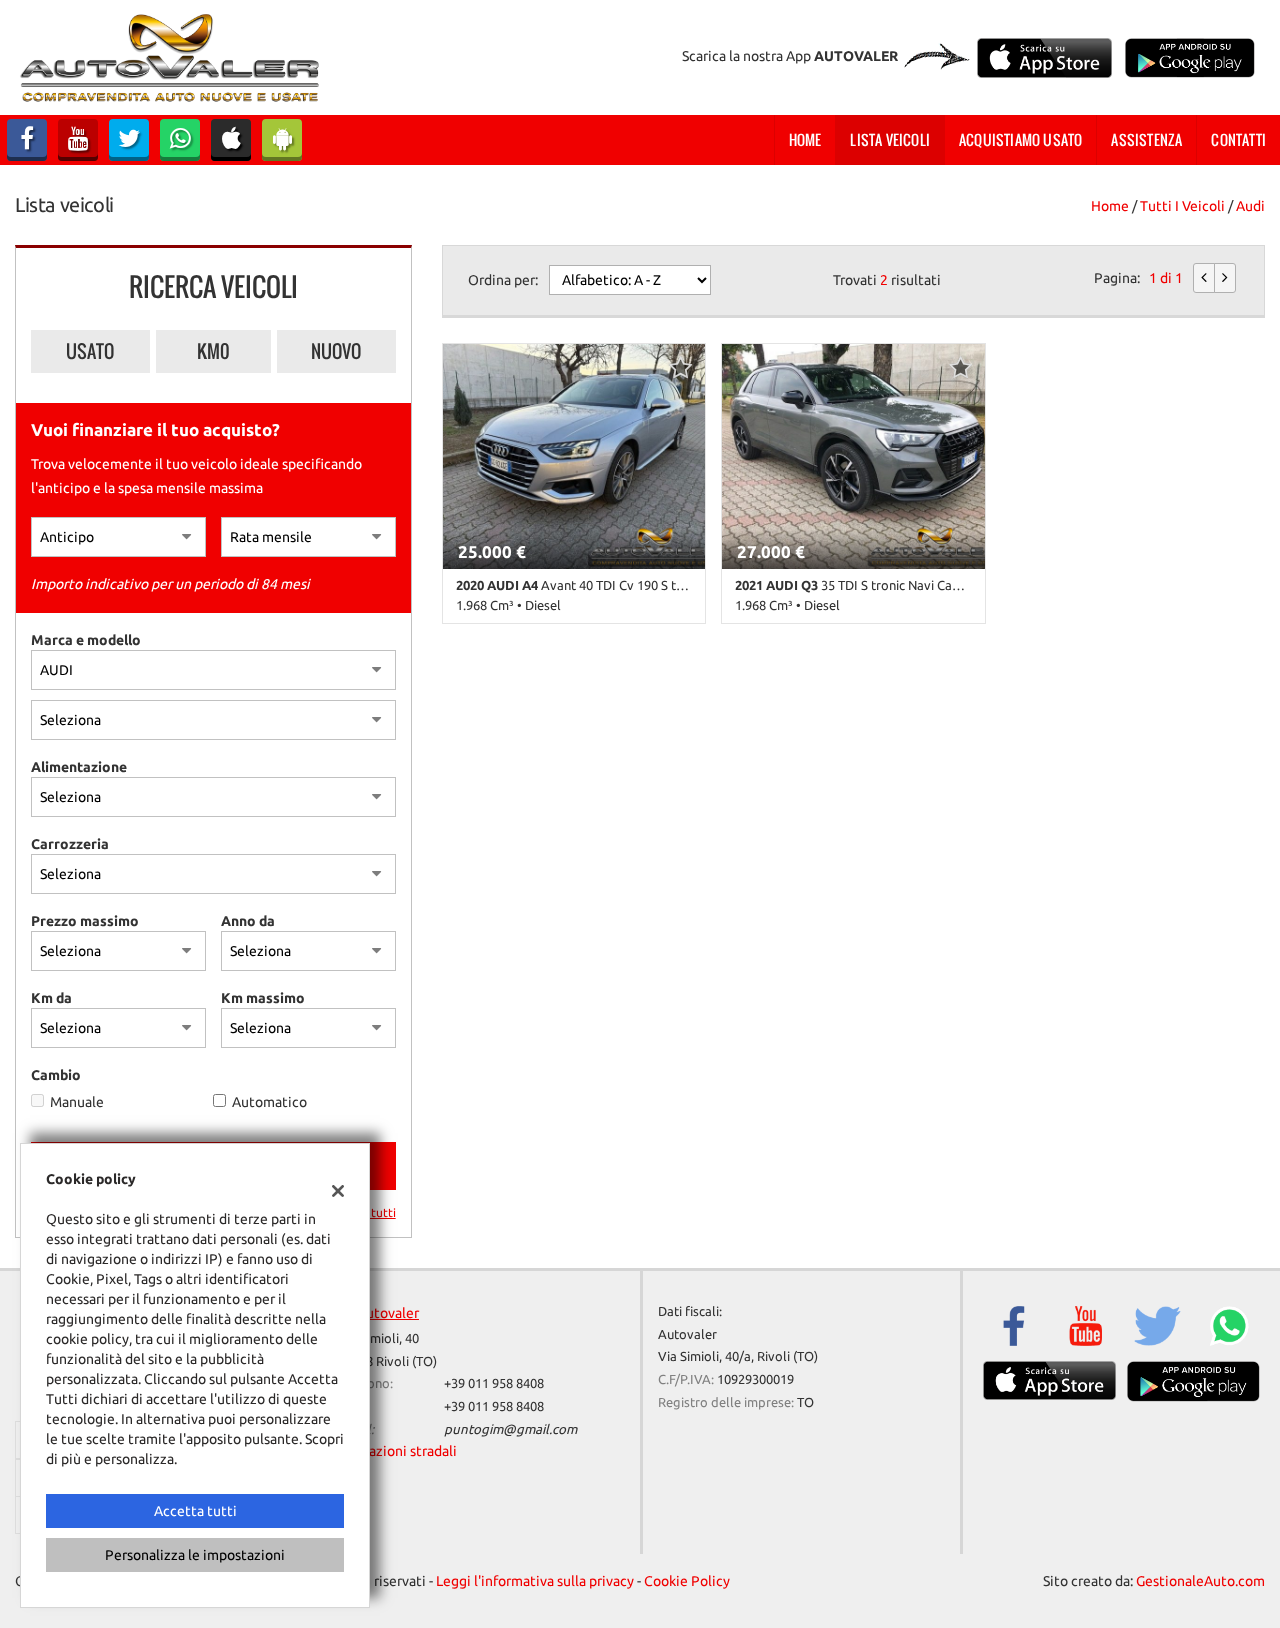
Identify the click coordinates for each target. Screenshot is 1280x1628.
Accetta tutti (195, 1511)
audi (1250, 206)
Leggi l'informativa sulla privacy (535, 1581)
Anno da (248, 921)
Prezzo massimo (85, 921)
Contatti (1238, 139)
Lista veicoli (890, 139)
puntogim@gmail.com (510, 1429)
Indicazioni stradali (397, 1451)
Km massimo (263, 998)
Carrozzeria (70, 844)
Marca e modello (86, 640)
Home (805, 139)
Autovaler (388, 1313)
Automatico (269, 1102)
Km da (51, 998)
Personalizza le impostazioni (195, 1555)
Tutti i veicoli (1182, 206)
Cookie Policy (687, 1581)
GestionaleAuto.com (1200, 1581)
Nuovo (336, 351)
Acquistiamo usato (1020, 139)
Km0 (213, 351)
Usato (90, 351)
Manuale (77, 1102)
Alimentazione (79, 767)
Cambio (56, 1075)
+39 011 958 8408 (494, 1383)
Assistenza (1146, 139)
